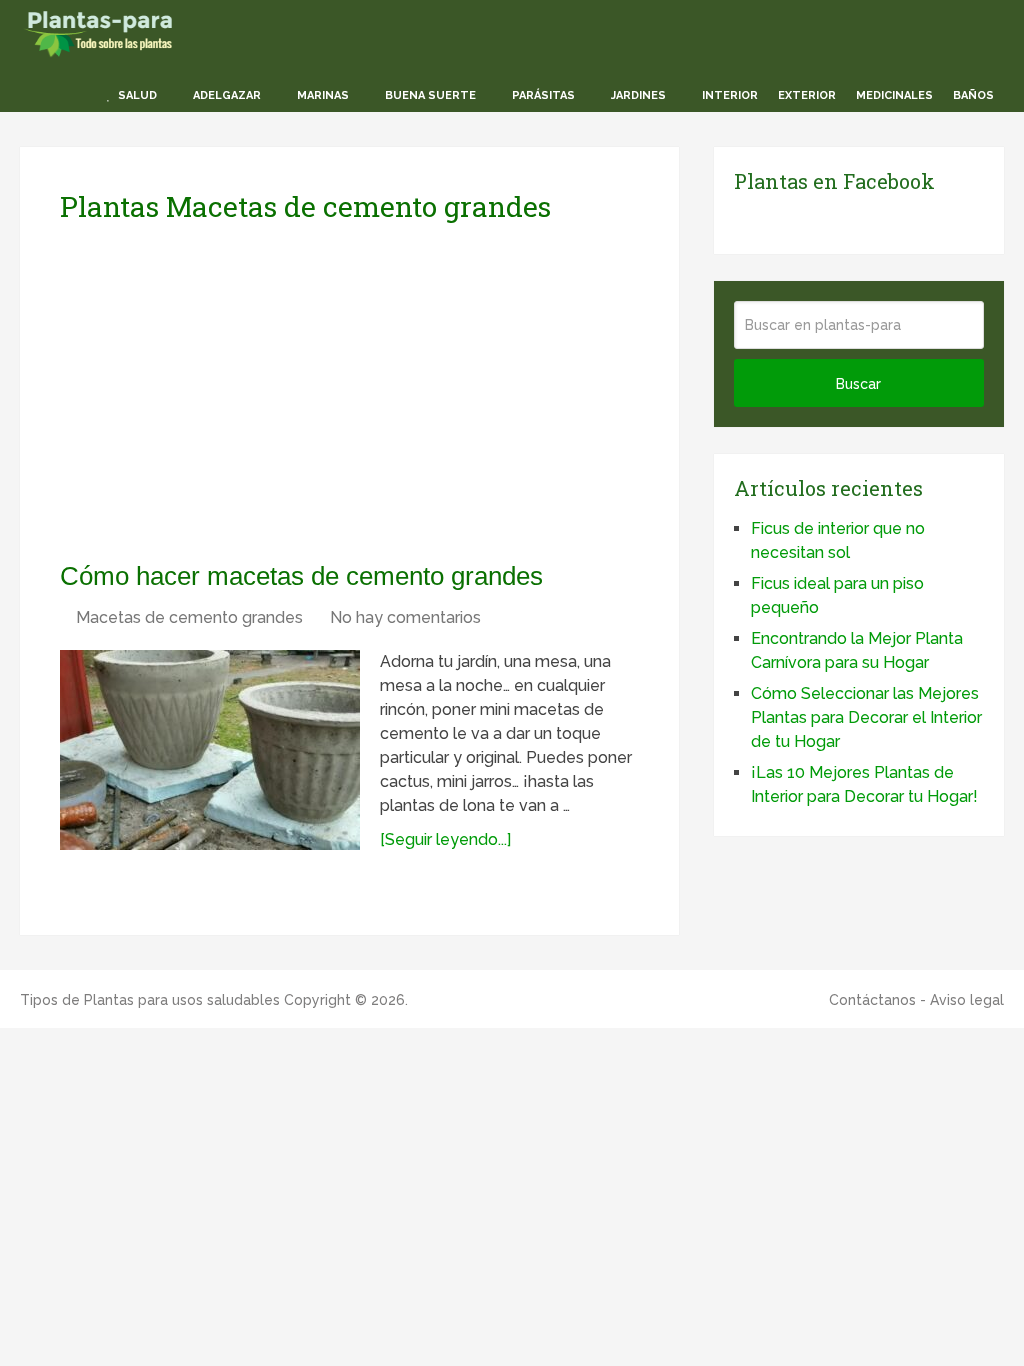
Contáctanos (872, 1000)
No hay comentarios (405, 617)
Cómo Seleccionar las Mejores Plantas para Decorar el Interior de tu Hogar (866, 717)
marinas (321, 95)
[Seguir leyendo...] (445, 839)
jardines (637, 95)
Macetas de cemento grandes (189, 617)
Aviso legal (967, 1000)
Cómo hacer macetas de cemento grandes (301, 576)
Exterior (807, 95)
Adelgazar (225, 95)
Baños (973, 95)
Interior (728, 95)
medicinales (894, 95)
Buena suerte (429, 95)
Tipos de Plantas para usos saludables (150, 1000)
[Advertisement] (248, 391)
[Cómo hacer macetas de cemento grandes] (210, 750)
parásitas (542, 95)
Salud (136, 95)
